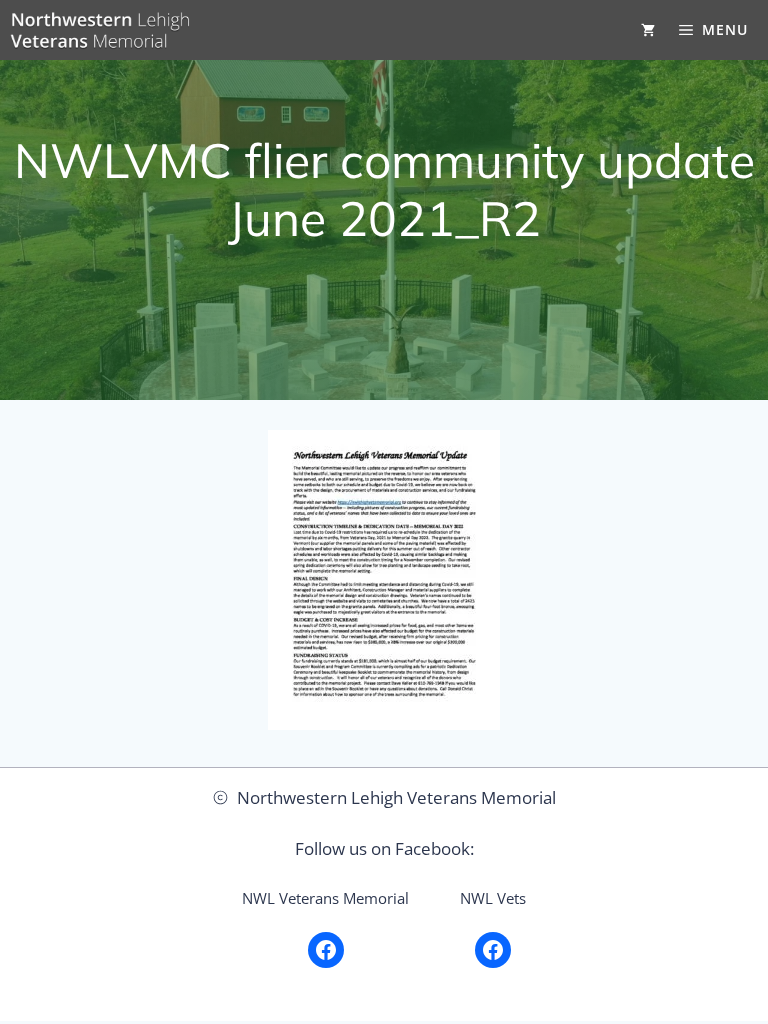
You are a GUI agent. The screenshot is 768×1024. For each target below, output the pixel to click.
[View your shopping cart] (648, 30)
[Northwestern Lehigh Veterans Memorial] (100, 30)
